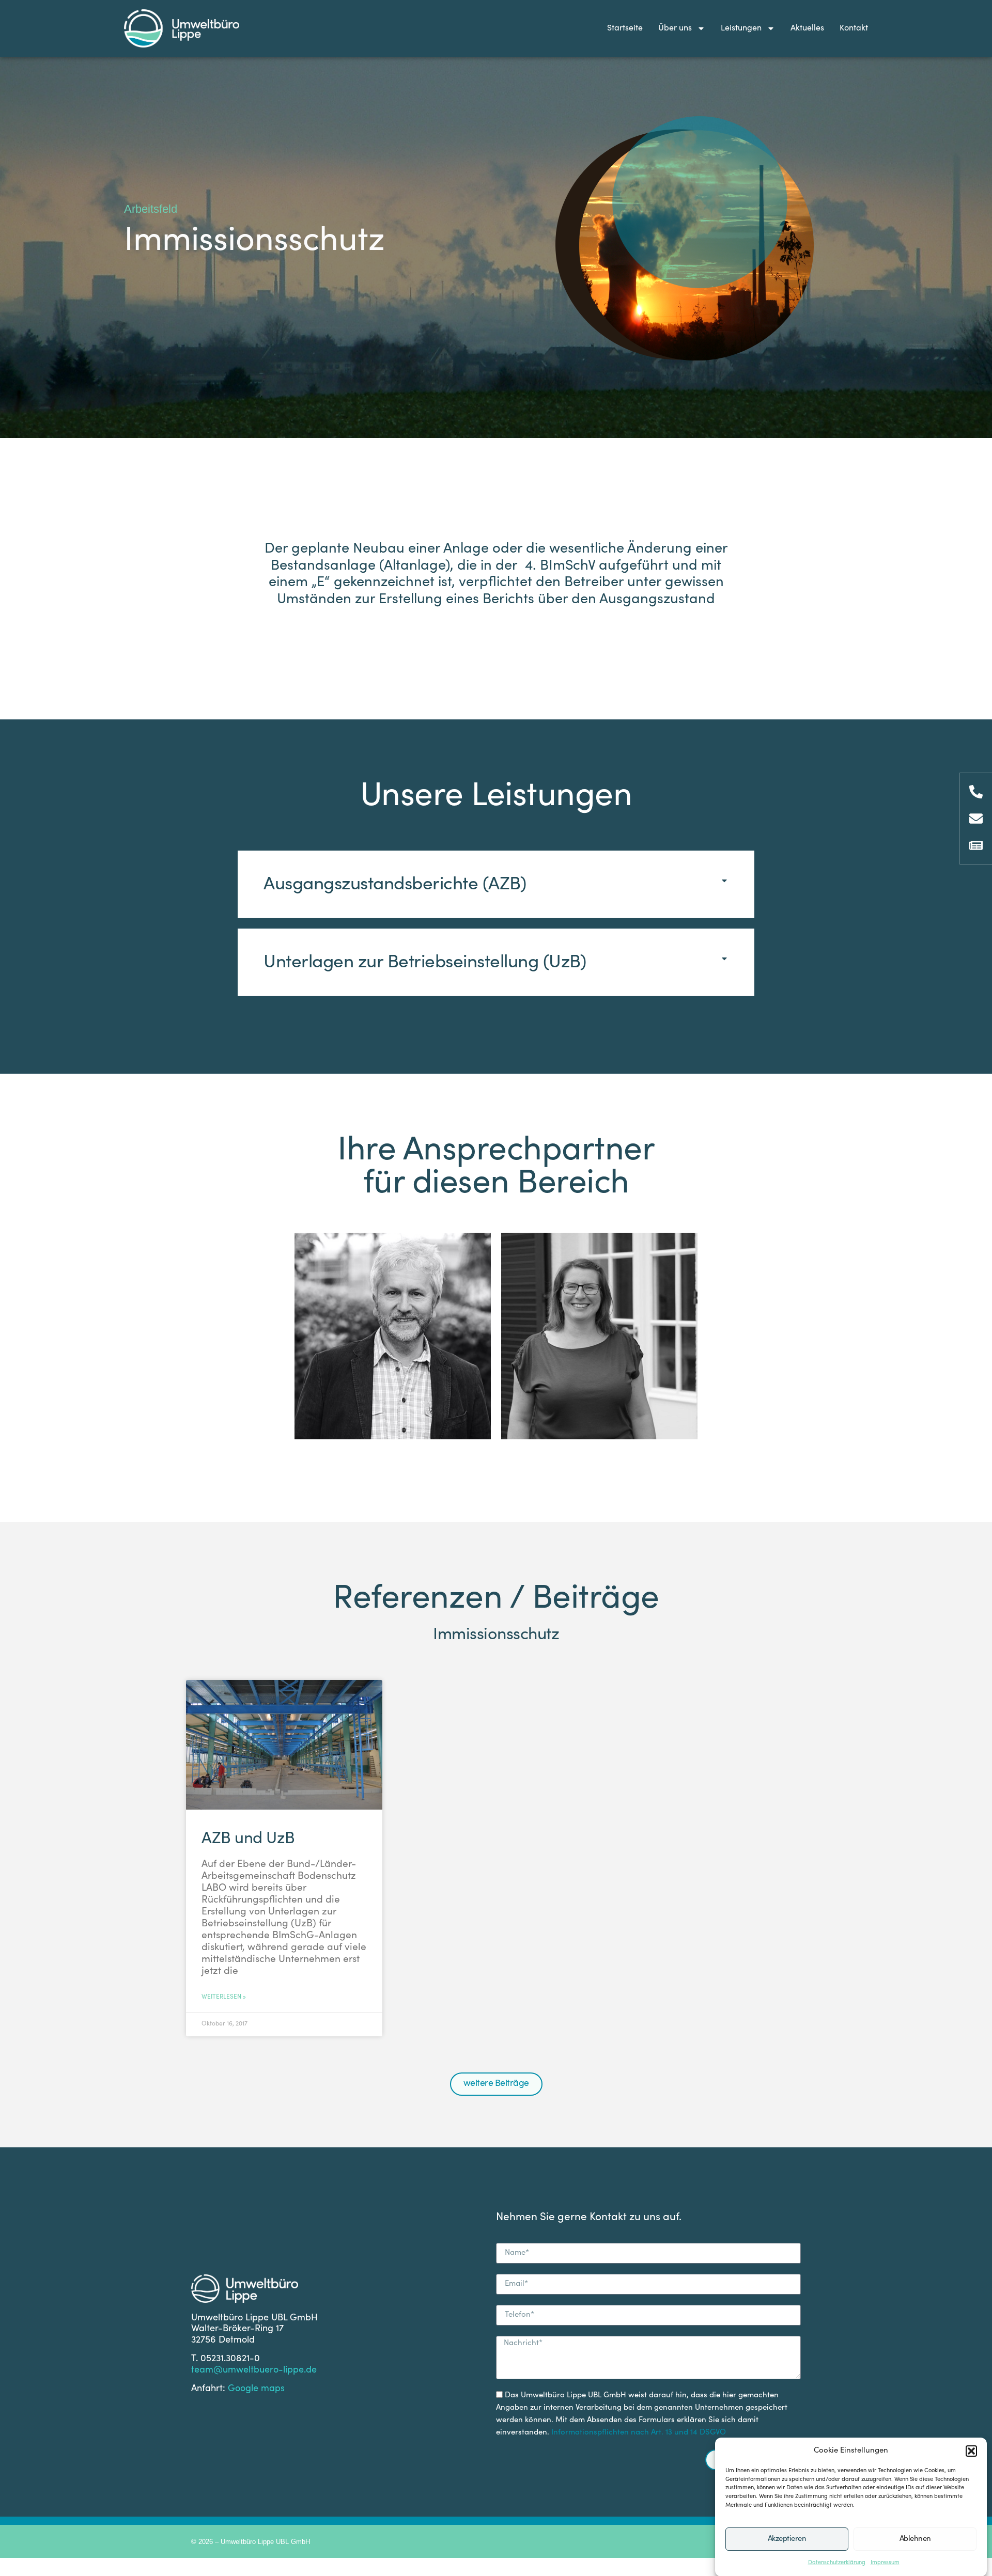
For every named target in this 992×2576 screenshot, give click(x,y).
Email (393, 1371)
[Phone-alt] (976, 792)
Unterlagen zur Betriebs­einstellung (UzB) (425, 963)
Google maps (256, 2389)
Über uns (675, 28)
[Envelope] (976, 819)
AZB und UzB (248, 1840)
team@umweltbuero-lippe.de (254, 2370)
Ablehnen (915, 2539)
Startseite (625, 28)
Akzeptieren (787, 2539)
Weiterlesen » (224, 1997)
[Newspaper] (976, 845)
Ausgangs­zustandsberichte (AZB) (395, 885)
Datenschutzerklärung (837, 2563)
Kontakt (854, 28)
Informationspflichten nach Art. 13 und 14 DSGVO (639, 2433)
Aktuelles (807, 28)
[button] (971, 2451)
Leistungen (741, 28)
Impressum (885, 2563)
